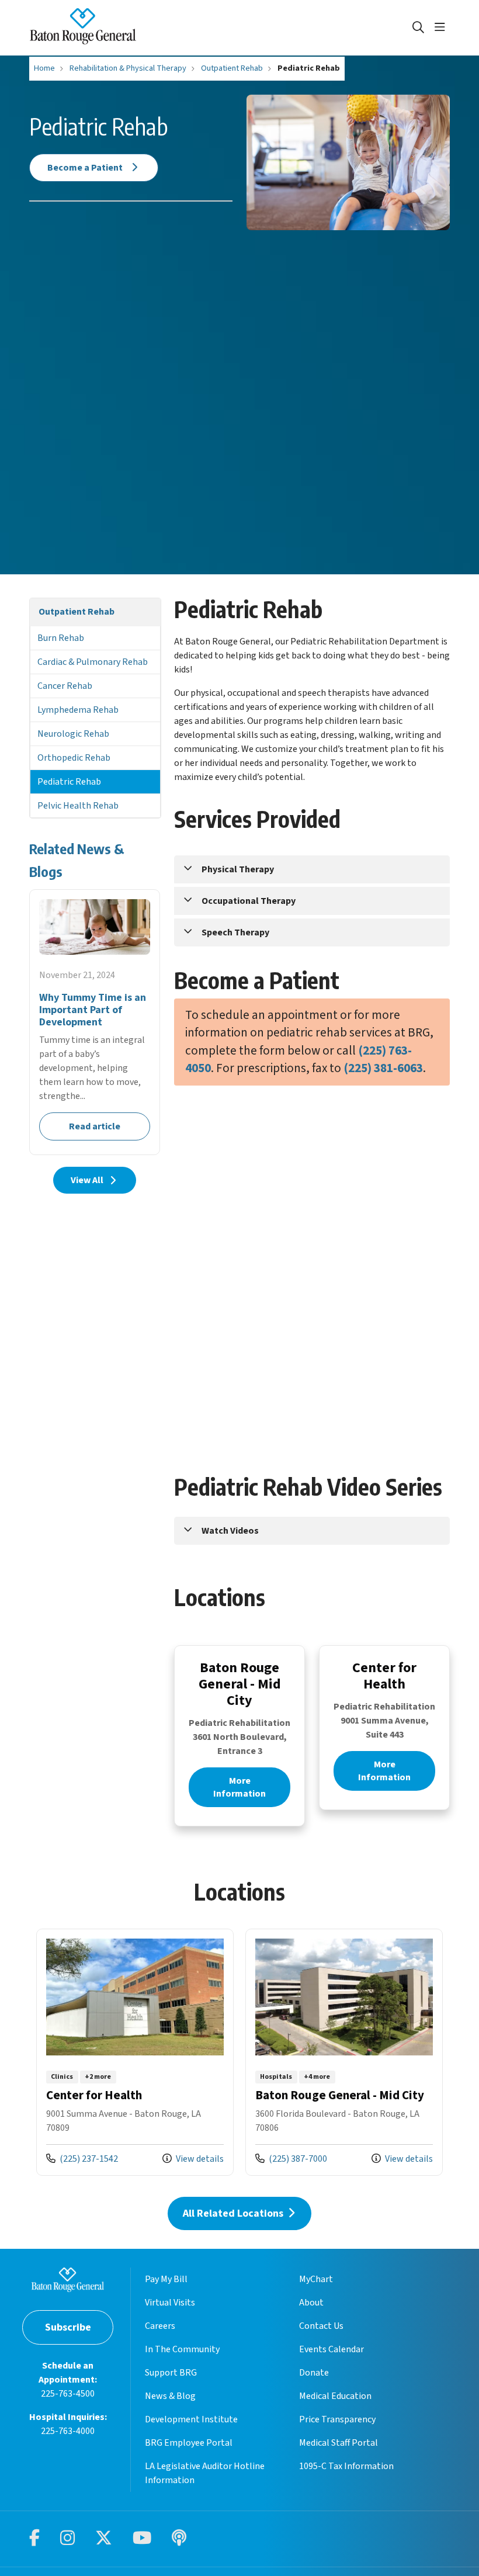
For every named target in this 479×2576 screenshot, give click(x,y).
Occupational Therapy (249, 901)
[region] (239, 2055)
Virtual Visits (170, 2303)
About (311, 2303)
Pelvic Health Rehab (78, 806)
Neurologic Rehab (73, 734)
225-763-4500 (68, 2394)
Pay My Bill (166, 2279)
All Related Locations (235, 2213)
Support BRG (171, 2373)
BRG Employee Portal (189, 2443)
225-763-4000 (68, 2431)
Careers (160, 2326)
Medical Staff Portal (339, 2443)
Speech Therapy (235, 932)
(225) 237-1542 (82, 2159)
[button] (442, 27)
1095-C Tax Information (346, 2466)
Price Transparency (337, 2419)
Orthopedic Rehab (74, 758)
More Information (239, 1787)
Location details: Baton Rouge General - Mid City (344, 2052)
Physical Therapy (238, 869)
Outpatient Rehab (77, 612)
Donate (314, 2373)
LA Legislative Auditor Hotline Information (205, 2473)
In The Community (182, 2349)
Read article (95, 1022)
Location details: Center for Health (135, 2052)
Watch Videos (230, 1531)
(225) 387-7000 (291, 2159)
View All (87, 1180)
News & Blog (170, 2396)
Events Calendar (332, 2349)
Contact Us (321, 2326)
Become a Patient (86, 168)
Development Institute (191, 2419)
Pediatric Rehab (69, 782)
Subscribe (68, 2327)
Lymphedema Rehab (78, 710)
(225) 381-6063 (383, 1068)
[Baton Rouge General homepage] (83, 28)
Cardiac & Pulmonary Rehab (93, 662)
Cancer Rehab (65, 686)
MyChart (316, 2279)
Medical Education (335, 2396)
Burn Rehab (61, 638)
